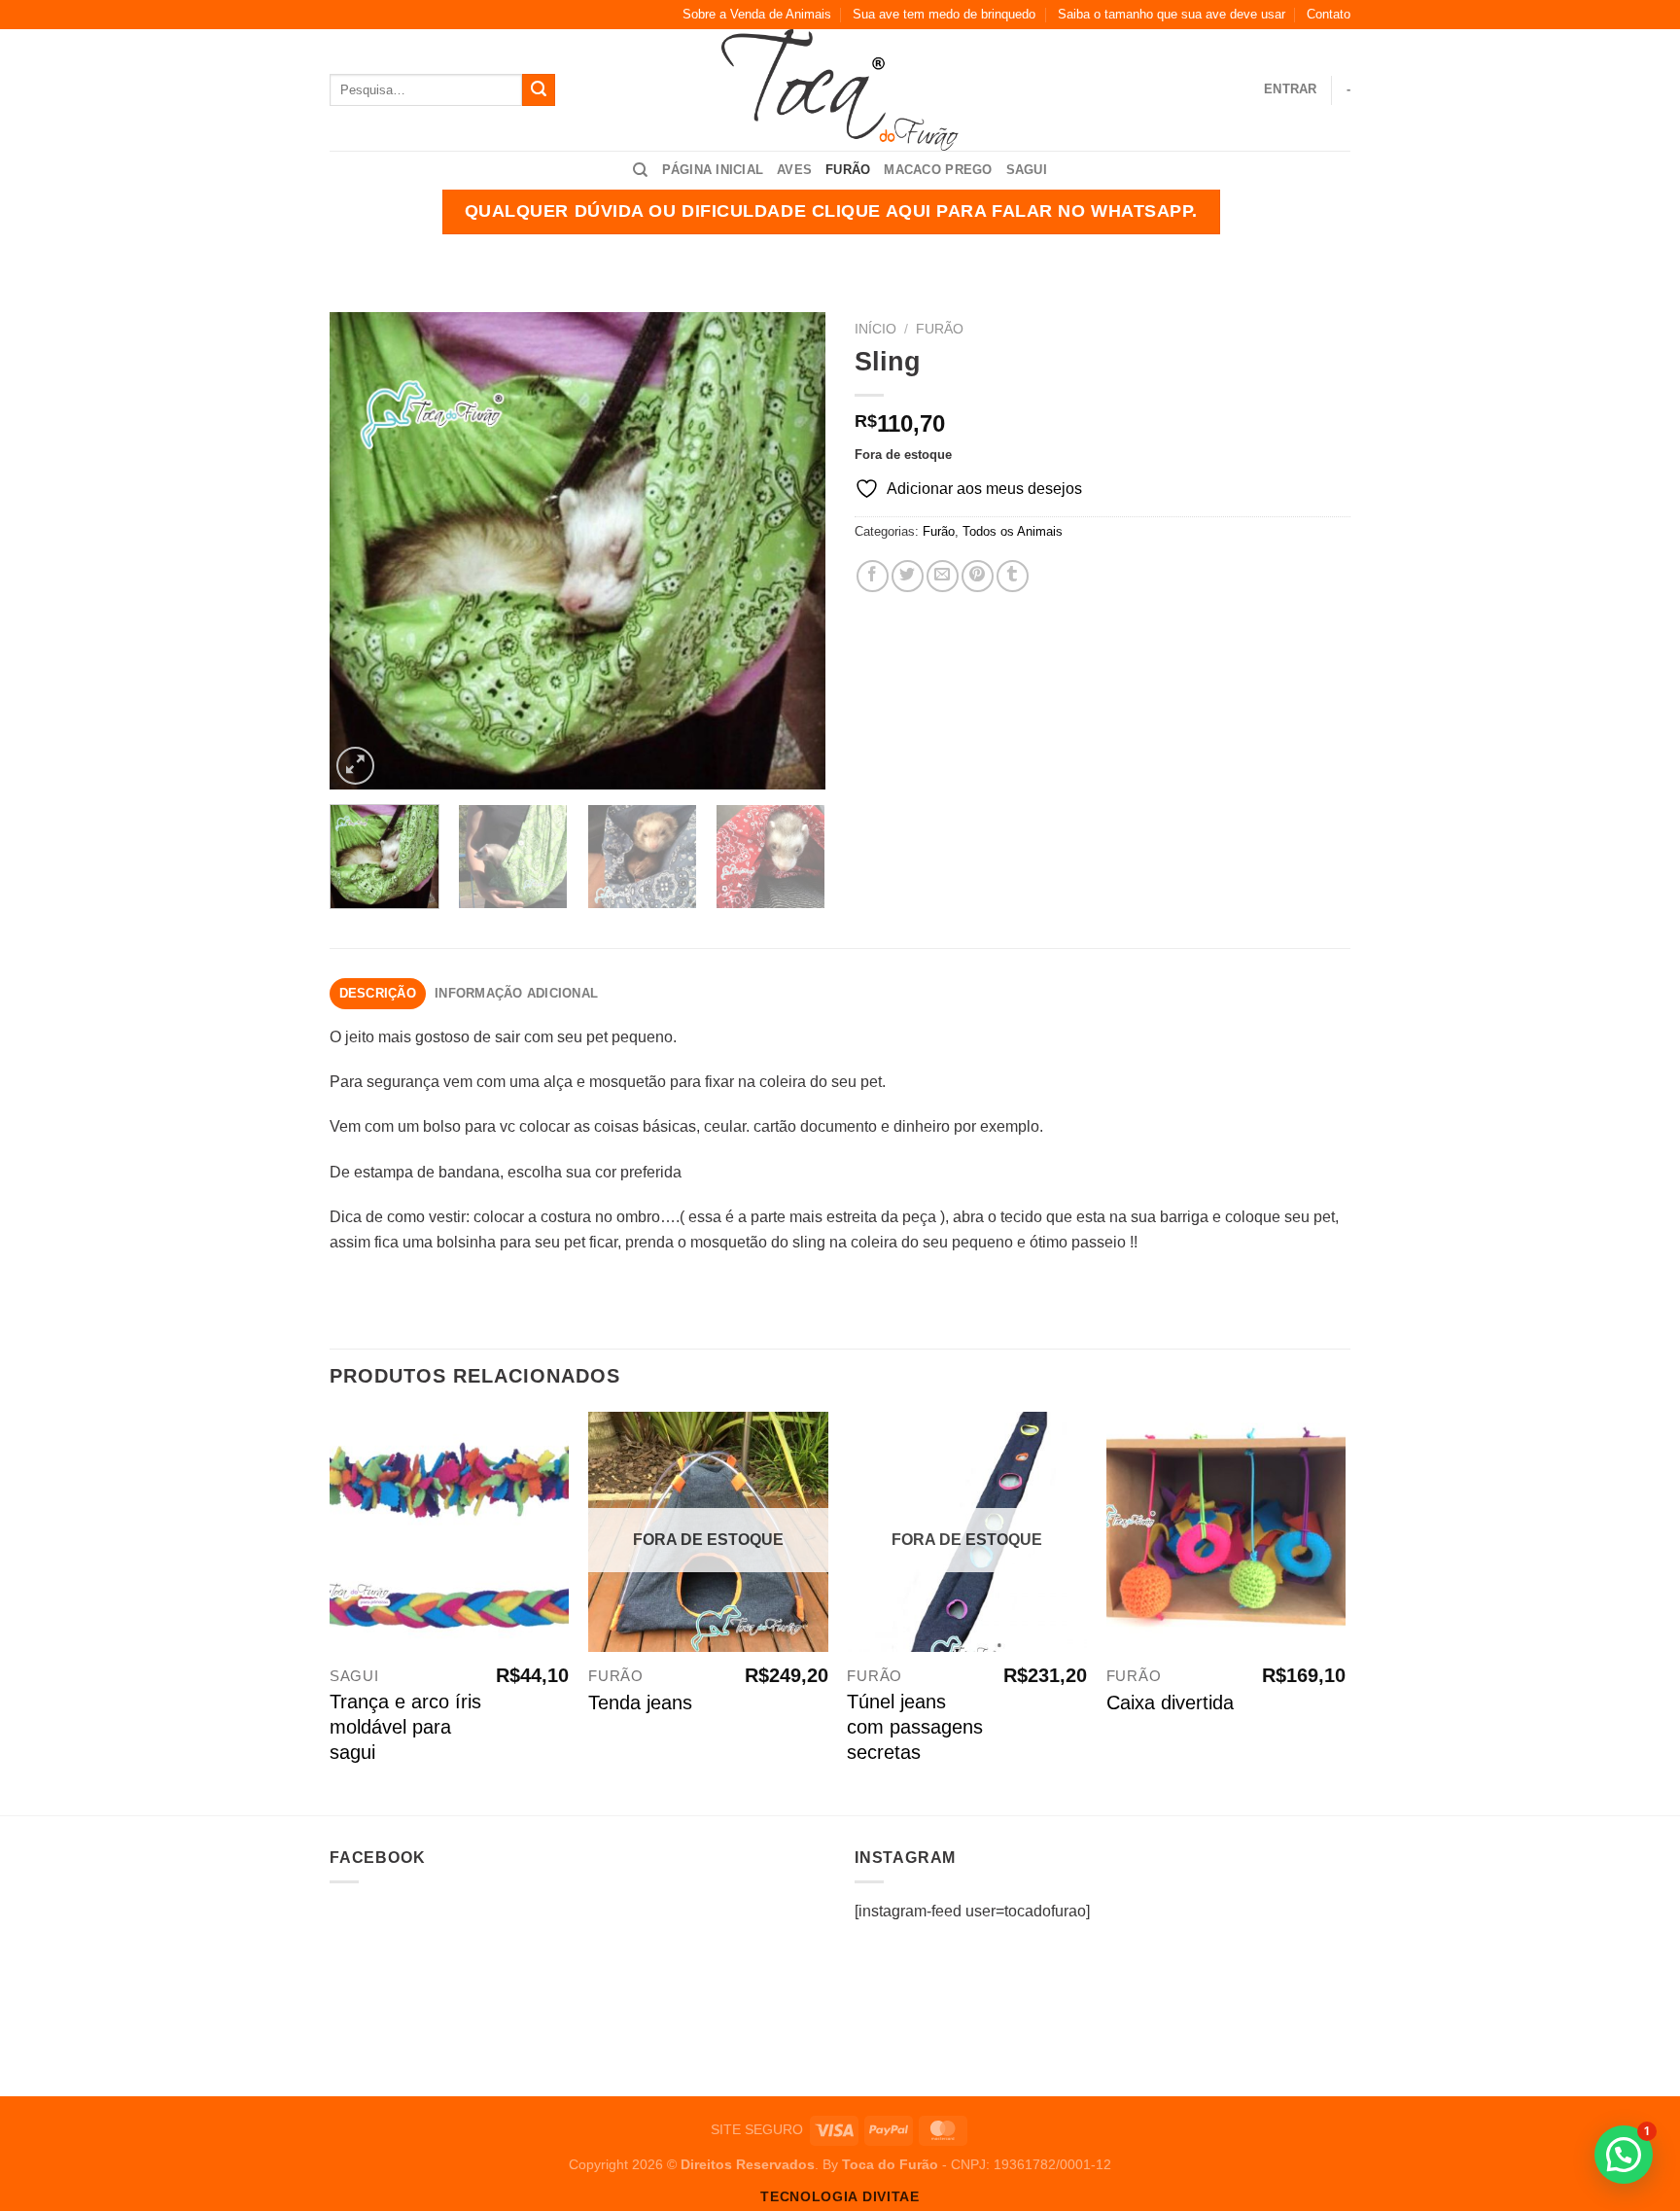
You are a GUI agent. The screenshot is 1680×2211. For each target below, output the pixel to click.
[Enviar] (539, 90)
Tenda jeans (640, 1702)
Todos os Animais (1013, 531)
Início (875, 329)
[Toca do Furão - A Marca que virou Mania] (840, 90)
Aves (794, 170)
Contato (1329, 14)
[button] (1624, 2155)
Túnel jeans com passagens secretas (915, 1727)
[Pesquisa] (640, 170)
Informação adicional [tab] (516, 993)
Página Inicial (713, 170)
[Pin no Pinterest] (978, 576)
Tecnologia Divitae (840, 2197)
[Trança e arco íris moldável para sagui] (450, 1532)
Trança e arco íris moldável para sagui (405, 1727)
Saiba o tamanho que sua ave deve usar (1172, 14)
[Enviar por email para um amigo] (943, 576)
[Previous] (364, 550)
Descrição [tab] (378, 993)
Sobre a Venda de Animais (757, 14)
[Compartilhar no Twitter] (908, 576)
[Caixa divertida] (1226, 1532)
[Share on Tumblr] (1013, 576)
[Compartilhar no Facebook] (873, 576)
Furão (848, 170)
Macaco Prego (938, 170)
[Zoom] (355, 766)
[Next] (791, 550)
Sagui (1027, 170)
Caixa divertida (1170, 1702)
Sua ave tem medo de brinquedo (944, 14)
